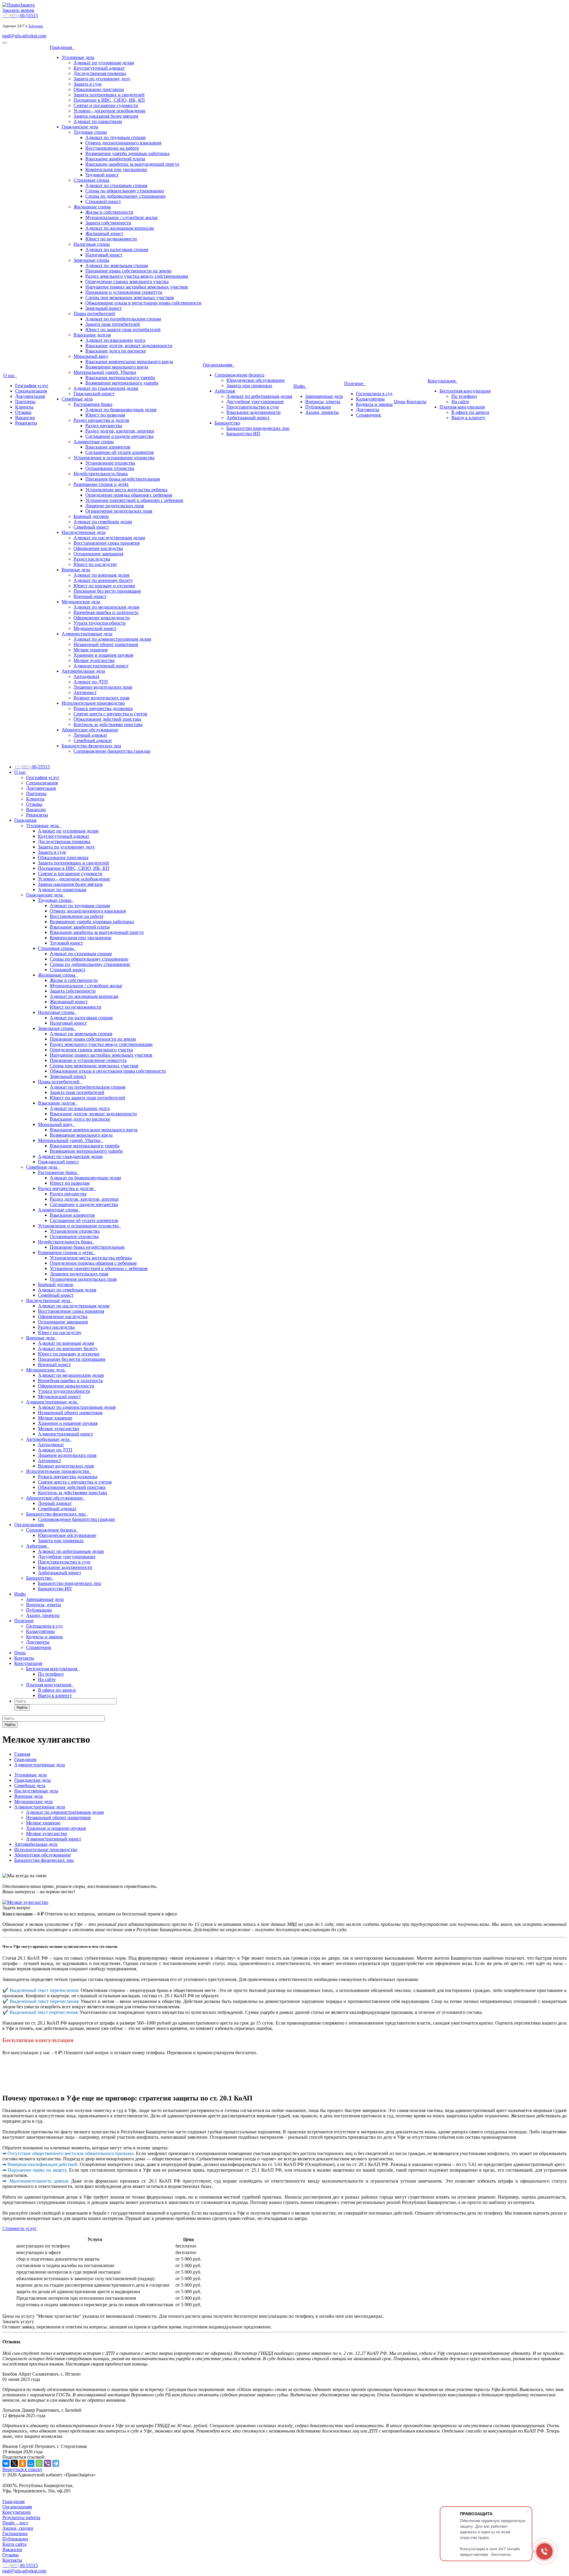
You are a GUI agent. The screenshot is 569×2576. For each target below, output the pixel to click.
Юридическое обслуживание (256, 380)
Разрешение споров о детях (101, 484)
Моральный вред (91, 356)
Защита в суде (88, 84)
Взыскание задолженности (254, 412)
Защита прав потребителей (113, 324)
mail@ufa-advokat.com (24, 36)
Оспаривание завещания (98, 554)
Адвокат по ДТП (91, 682)
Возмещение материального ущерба (122, 383)
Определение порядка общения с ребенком (129, 495)
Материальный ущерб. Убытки (105, 372)
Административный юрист (101, 666)
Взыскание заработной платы (115, 159)
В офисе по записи (470, 412)
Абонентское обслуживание (90, 730)
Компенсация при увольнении (116, 169)
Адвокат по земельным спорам (117, 265)
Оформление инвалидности (102, 618)
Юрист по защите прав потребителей (123, 330)
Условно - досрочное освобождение (110, 111)
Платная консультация (462, 407)
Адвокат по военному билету (103, 580)
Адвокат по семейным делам (103, 522)
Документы (368, 410)
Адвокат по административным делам (112, 639)
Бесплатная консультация (465, 391)
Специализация (31, 391)
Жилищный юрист (104, 233)
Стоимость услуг (20, 2228)
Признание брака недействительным (123, 479)
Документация (30, 396)
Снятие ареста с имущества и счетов (110, 714)
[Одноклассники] (23, 2463)
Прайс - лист (15, 2523)
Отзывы (23, 412)
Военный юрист (90, 596)
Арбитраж (225, 391)
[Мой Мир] (31, 2463)
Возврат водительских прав (102, 698)
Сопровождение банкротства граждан (112, 751)
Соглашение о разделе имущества (119, 436)
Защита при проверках (249, 386)
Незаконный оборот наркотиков (106, 644)
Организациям (219, 365)
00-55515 (20, 16)
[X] (14, 2463)
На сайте (460, 402)
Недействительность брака (101, 474)
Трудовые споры (90, 132)
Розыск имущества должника (103, 708)
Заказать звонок (18, 10)
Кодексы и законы (374, 404)
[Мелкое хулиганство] (25, 1902)
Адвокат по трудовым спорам (115, 137)
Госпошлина (15, 2533)
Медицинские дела (81, 602)
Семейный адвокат (93, 740)
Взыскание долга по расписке (116, 351)
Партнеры (25, 402)
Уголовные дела (78, 57)
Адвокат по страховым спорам (116, 185)
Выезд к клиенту (468, 418)
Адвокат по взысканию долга (115, 340)
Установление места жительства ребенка (126, 490)
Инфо (300, 386)
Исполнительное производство (93, 703)
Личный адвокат (90, 735)
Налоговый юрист (104, 255)
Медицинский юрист (95, 628)
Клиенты (24, 407)
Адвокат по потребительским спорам (123, 319)
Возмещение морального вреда (117, 367)
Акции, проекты (322, 412)
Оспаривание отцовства (110, 468)
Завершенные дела (324, 396)
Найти (22, 1708)
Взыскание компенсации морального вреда (129, 362)
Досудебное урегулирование (255, 402)
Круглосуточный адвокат (99, 68)
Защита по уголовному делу (102, 79)
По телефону (464, 396)
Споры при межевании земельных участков (130, 298)
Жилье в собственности (109, 212)
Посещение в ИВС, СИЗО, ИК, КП (109, 100)
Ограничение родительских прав (119, 511)
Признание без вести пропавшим (107, 591)
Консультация (443, 381)
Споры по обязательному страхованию (125, 191)
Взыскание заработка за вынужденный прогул (132, 164)
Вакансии (25, 418)
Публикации (318, 407)
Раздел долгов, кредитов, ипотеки (120, 431)
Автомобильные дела (83, 671)
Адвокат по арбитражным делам (259, 396)
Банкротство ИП (243, 434)
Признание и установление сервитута (124, 292)
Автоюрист (85, 692)
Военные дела (76, 570)
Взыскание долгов (92, 335)
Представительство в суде (253, 407)
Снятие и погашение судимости (106, 105)
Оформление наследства (98, 548)
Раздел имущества (104, 426)
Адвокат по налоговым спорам (117, 249)
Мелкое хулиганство (94, 660)
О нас (10, 375)
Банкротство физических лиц (91, 746)
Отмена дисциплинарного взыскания (123, 143)
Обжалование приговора (99, 89)
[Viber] (47, 2463)
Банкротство (227, 423)
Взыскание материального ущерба (120, 378)
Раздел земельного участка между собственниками (137, 276)
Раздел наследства (92, 559)
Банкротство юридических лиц (258, 428)
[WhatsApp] (39, 2463)
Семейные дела (77, 399)
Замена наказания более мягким (106, 116)
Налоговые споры (92, 244)
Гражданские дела (80, 127)
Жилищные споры (92, 207)
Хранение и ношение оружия (103, 655)
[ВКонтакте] (6, 2463)
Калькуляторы (370, 399)
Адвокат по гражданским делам (106, 388)
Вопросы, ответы (323, 402)
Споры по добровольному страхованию (126, 196)
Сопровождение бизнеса (239, 375)
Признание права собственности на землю (128, 271)
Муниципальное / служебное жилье (122, 217)
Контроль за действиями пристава (108, 724)
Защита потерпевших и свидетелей (109, 95)
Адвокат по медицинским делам (106, 607)
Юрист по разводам (105, 415)
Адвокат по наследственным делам (109, 538)
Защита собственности (108, 223)
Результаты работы (21, 2517)
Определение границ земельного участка (127, 281)
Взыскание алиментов (108, 447)
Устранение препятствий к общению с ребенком (134, 500)
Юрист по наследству (95, 564)
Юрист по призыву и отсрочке (104, 586)
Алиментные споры (94, 442)
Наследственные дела (84, 532)
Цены (400, 402)
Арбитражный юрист (248, 418)
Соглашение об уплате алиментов (120, 452)
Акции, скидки (18, 2528)
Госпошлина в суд (374, 394)
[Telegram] (56, 2463)
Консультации (17, 2512)
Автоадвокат (87, 676)
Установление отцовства (110, 463)
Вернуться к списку (22, 2469)
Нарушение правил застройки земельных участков (137, 287)
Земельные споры (91, 260)
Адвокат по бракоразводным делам (121, 410)
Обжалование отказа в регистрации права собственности (143, 303)
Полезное (355, 383)
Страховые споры (91, 180)
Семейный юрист (91, 527)
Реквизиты (26, 423)
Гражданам (62, 47)
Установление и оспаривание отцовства (114, 458)
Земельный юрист (104, 308)
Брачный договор (91, 516)
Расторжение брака (93, 404)
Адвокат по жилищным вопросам (120, 228)
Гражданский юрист (94, 394)
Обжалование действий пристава (107, 719)
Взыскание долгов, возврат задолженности (129, 346)
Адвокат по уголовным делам (104, 63)
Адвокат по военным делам (102, 575)
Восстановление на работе (112, 148)
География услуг (32, 386)
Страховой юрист (103, 201)
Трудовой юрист (102, 175)
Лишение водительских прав (103, 687)
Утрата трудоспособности (100, 623)
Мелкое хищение (91, 650)
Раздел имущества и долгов (101, 420)
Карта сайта (14, 2544)
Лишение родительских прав (115, 506)
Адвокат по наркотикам (98, 121)
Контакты (417, 402)
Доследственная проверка (100, 73)
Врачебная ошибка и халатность (106, 612)
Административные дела (87, 634)
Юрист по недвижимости (111, 239)
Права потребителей (94, 314)
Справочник (369, 415)
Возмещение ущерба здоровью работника (127, 153)
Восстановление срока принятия (107, 543)
